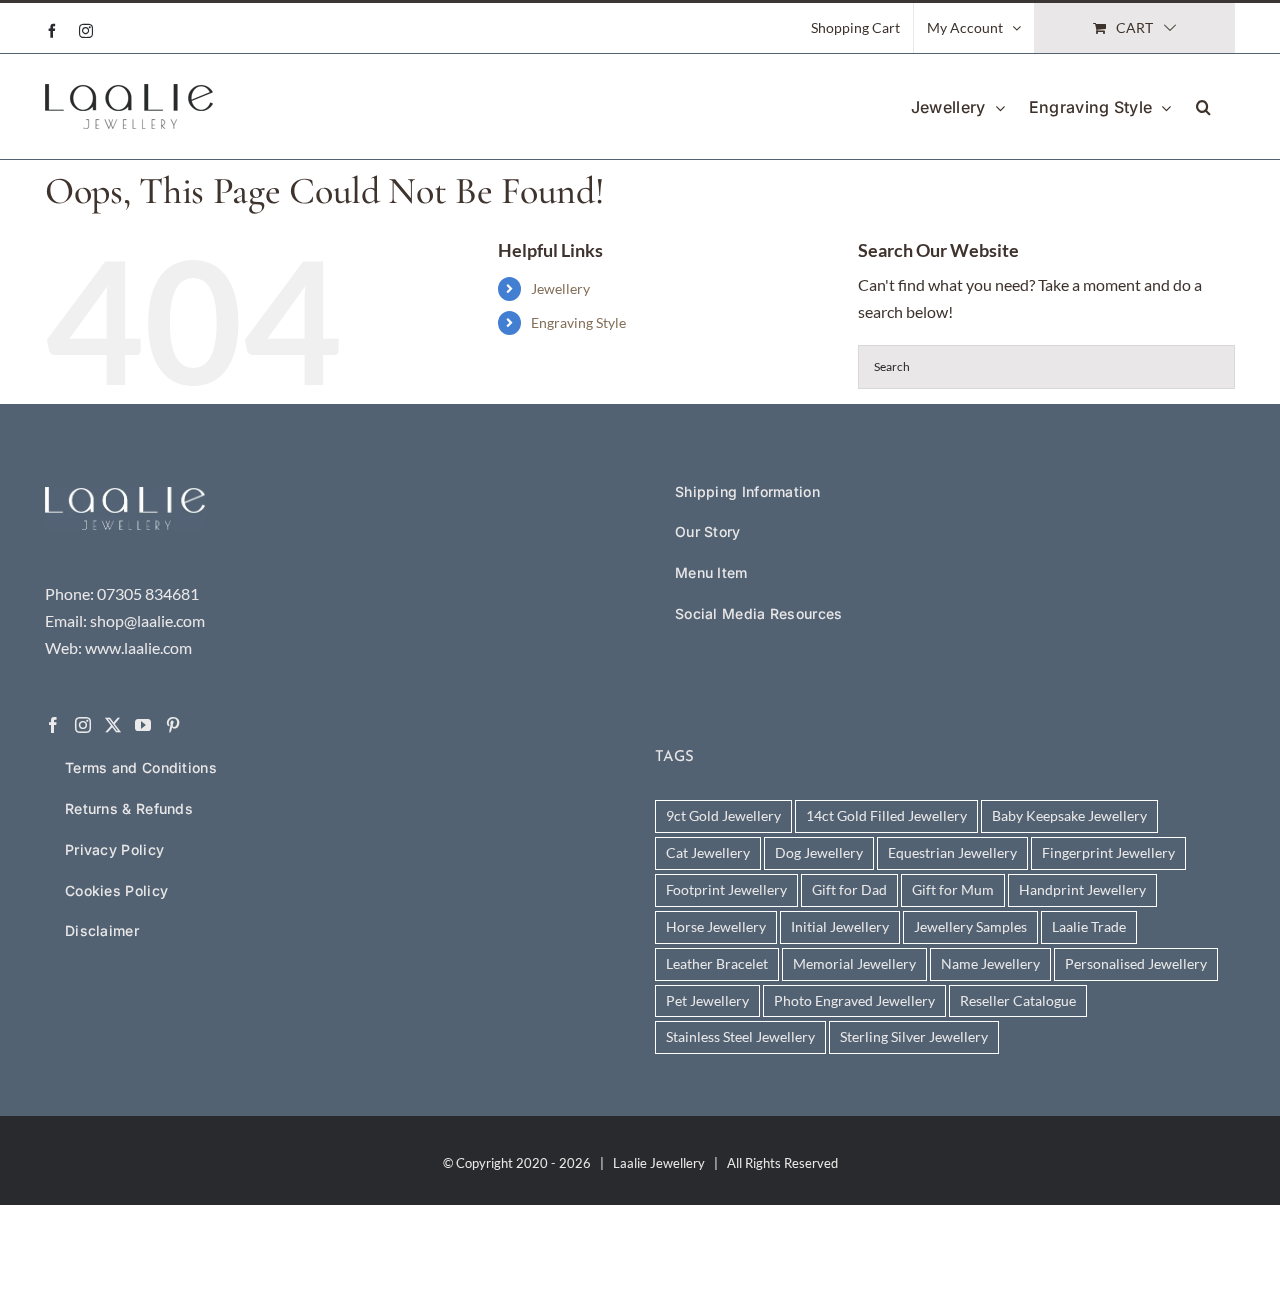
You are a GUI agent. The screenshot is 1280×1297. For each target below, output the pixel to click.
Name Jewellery (990, 963)
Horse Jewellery (716, 926)
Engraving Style (578, 322)
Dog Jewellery (819, 852)
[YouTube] (143, 725)
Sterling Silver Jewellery (914, 1036)
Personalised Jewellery (1136, 963)
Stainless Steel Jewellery (740, 1036)
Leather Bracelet (717, 963)
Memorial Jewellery (854, 963)
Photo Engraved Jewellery (854, 1000)
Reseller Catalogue (1018, 1000)
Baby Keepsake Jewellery (1069, 815)
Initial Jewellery (840, 926)
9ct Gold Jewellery (723, 815)
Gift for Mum (953, 889)
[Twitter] (113, 725)
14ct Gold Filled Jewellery (886, 815)
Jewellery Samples (970, 926)
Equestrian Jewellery (952, 852)
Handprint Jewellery (1082, 889)
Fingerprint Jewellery (1108, 852)
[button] (1203, 105)
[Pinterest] (173, 725)
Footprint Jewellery (726, 889)
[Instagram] (83, 725)
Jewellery (560, 288)
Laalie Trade (1089, 926)
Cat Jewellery (708, 852)
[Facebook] (53, 725)
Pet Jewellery (707, 1000)
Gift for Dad (849, 889)
